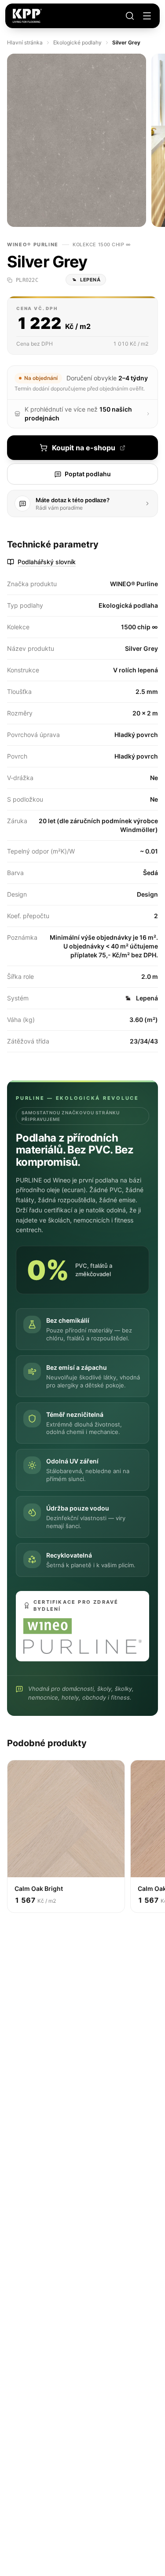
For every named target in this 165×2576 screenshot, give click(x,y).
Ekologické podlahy (77, 42)
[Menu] (147, 16)
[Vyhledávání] (130, 16)
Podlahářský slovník (47, 562)
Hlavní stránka (25, 42)
